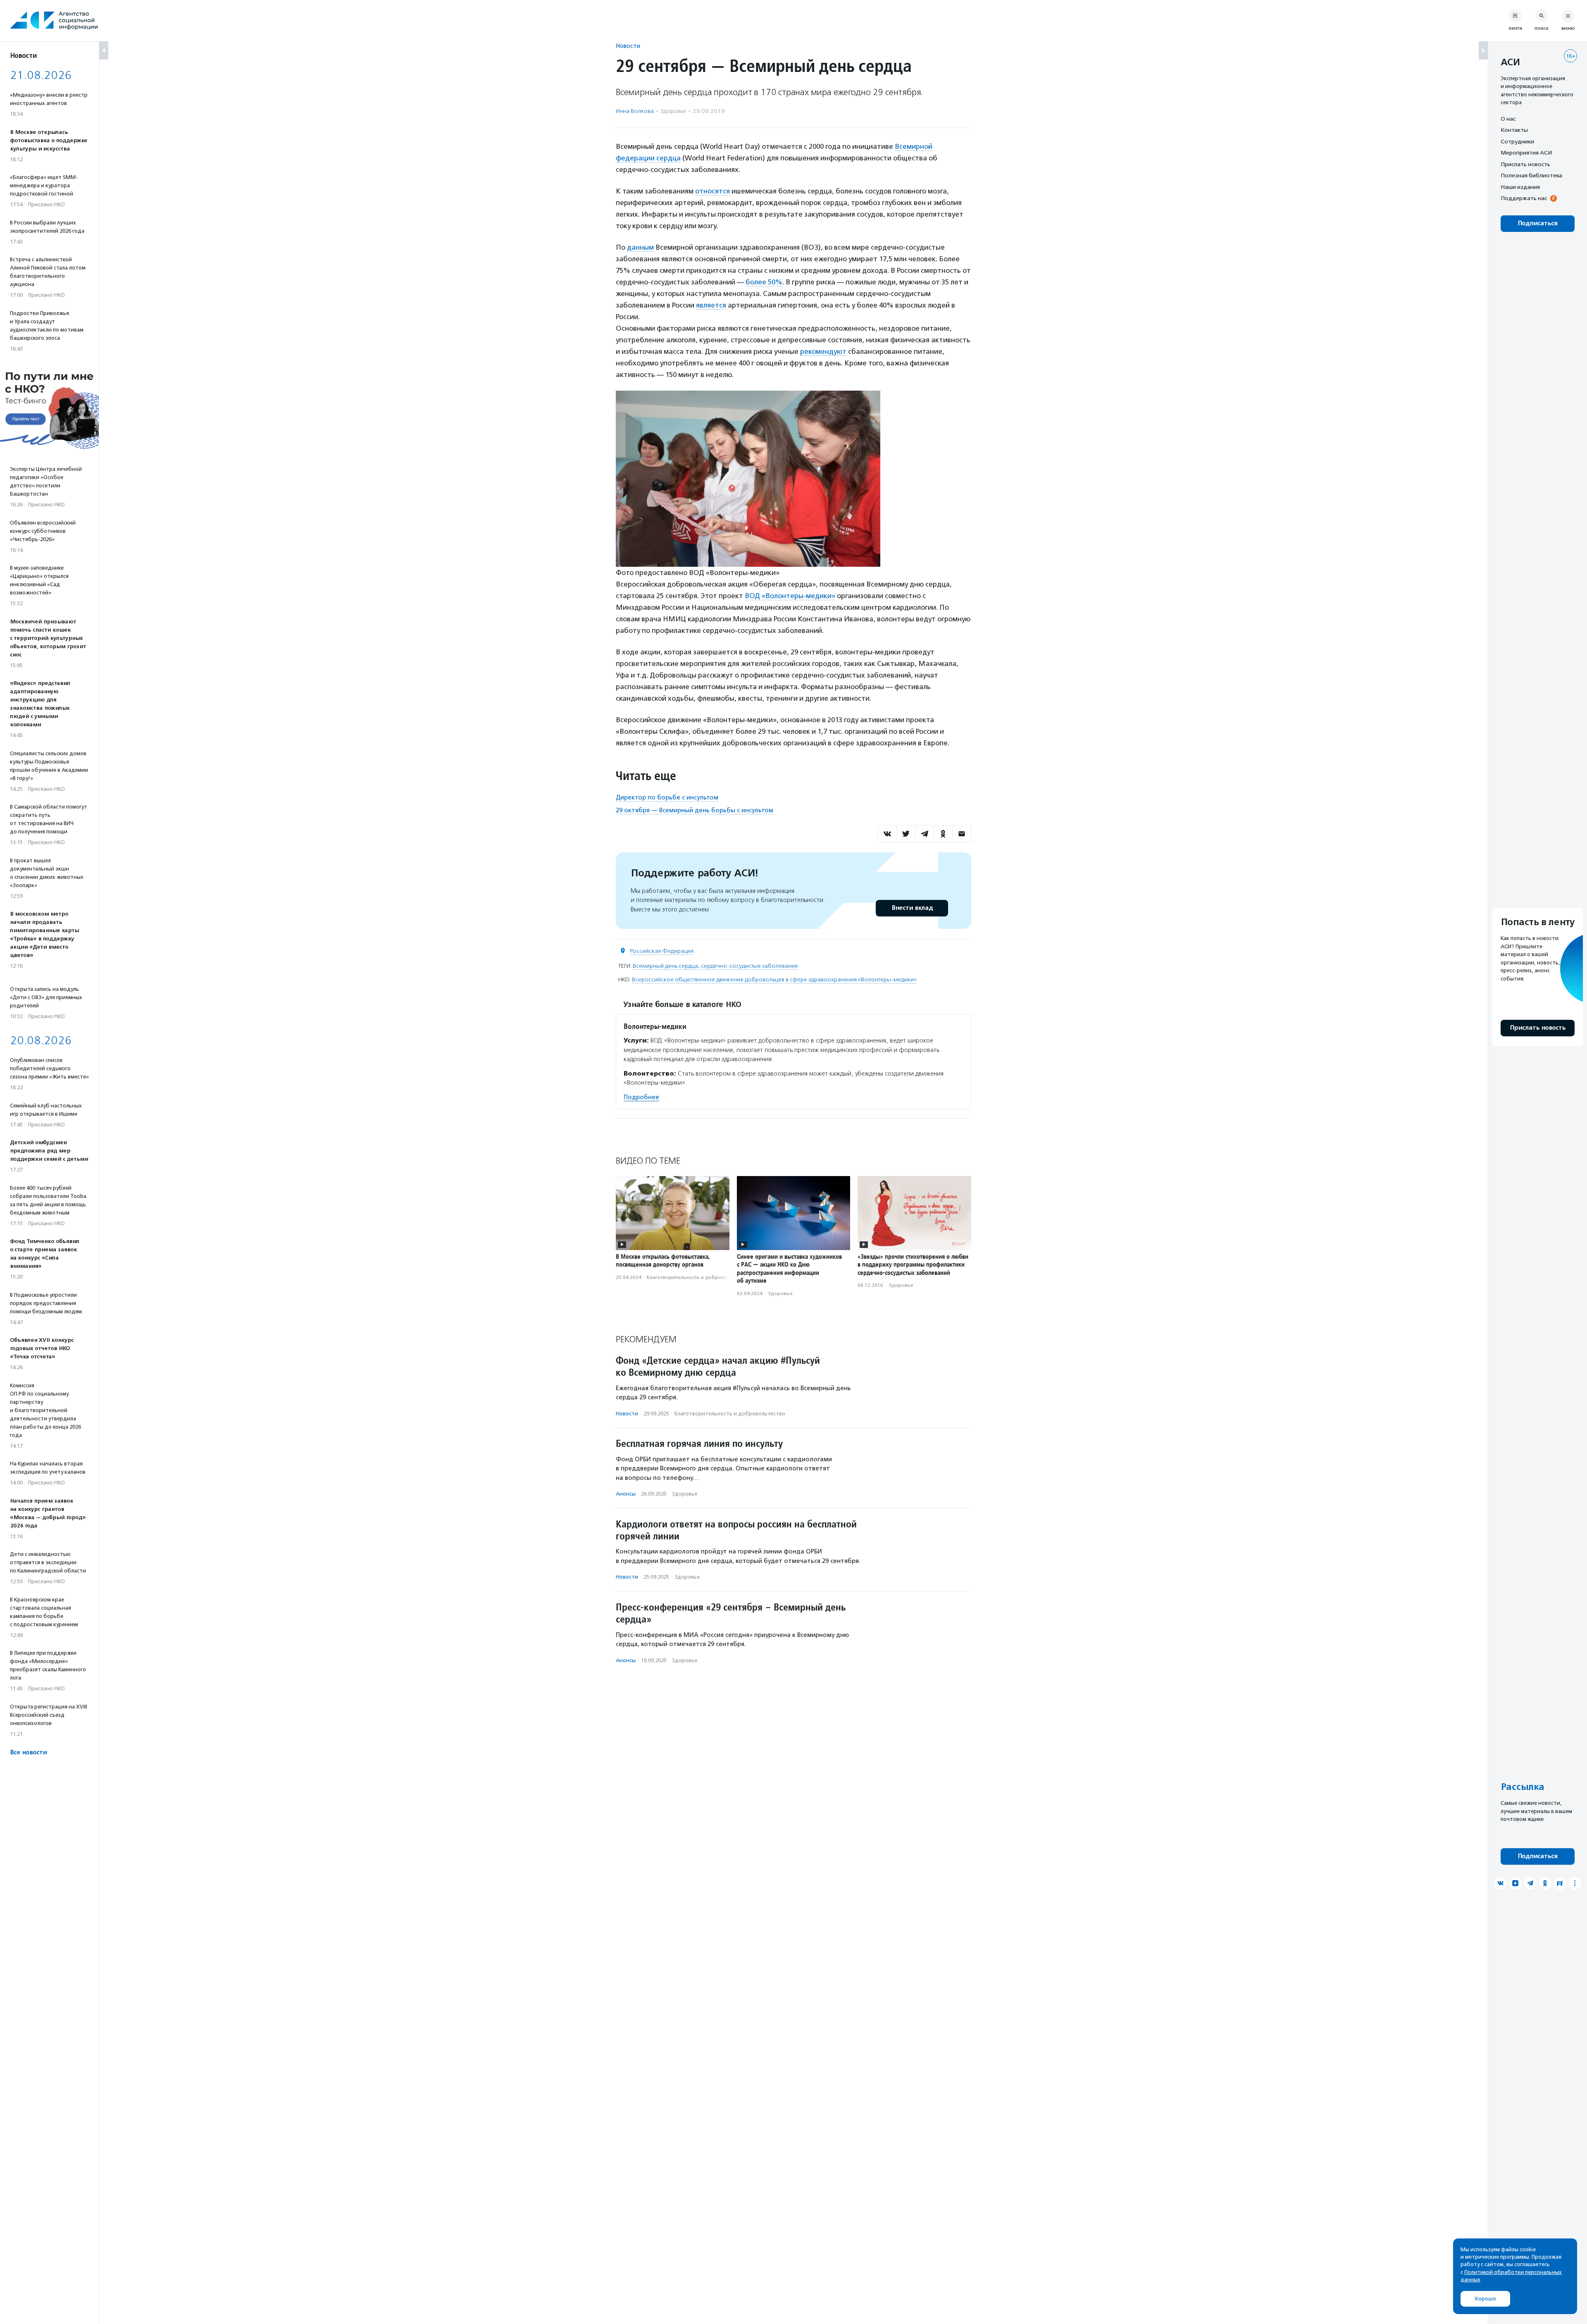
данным (640, 247)
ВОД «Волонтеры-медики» (790, 596)
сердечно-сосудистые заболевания (749, 966)
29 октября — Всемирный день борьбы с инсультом (695, 810)
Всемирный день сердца (665, 966)
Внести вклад (912, 908)
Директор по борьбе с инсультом (667, 797)
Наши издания (1520, 187)
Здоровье (673, 111)
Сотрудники (1517, 141)
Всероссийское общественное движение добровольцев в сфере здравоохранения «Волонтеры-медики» (774, 979)
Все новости (28, 1753)
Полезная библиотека (1531, 176)
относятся (712, 191)
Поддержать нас (1524, 198)
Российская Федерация (662, 951)
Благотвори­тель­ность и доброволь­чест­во (698, 1277)
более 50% (764, 282)
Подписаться (1538, 223)
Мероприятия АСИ (1526, 153)
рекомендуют (823, 351)
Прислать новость (1525, 164)
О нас (1508, 119)
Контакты (1514, 130)
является (711, 305)
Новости (628, 46)
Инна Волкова (635, 111)
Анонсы (626, 1494)
